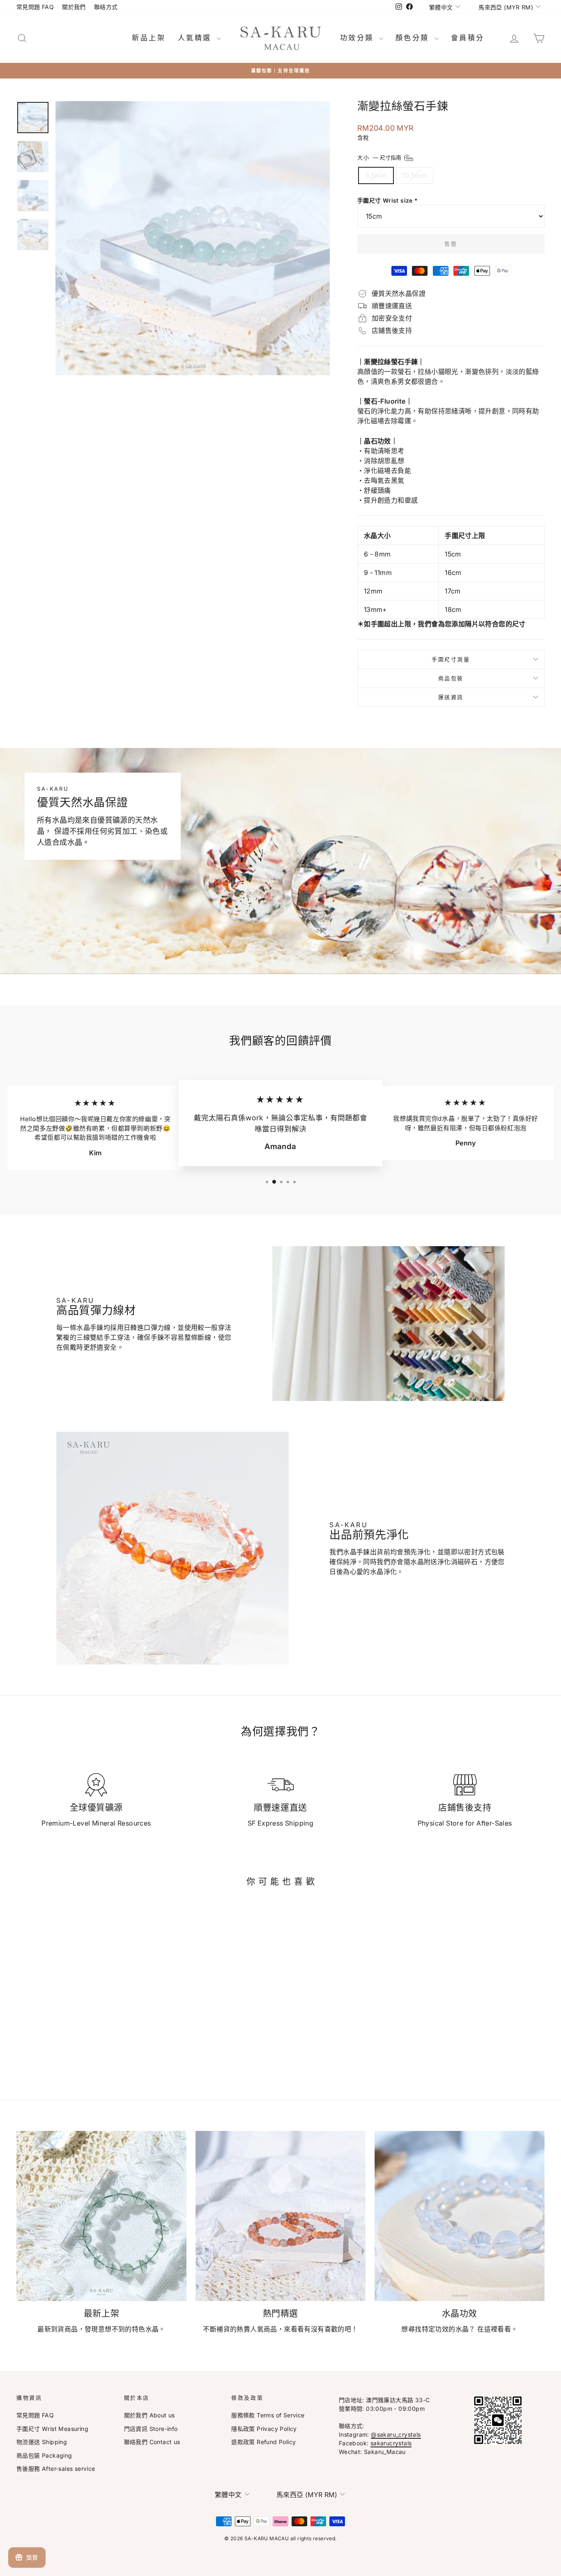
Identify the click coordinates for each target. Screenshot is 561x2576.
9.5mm (376, 175)
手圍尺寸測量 (451, 659)
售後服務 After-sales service (56, 2469)
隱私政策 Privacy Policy (264, 2429)
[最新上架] (101, 2216)
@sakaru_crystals (396, 2434)
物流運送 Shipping (42, 2442)
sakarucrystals (391, 2443)
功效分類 (359, 38)
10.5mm (415, 175)
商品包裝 (451, 678)
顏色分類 (414, 38)
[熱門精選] (280, 2216)
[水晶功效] (460, 2216)
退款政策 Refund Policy (263, 2442)
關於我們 (74, 7)
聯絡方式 (106, 7)
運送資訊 (451, 697)
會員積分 (468, 38)
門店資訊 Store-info (151, 2429)
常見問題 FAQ (35, 7)
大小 (380, 157)
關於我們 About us (149, 2415)
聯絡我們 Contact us (152, 2442)
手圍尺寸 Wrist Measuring (52, 2429)
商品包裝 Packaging (44, 2455)
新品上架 (149, 38)
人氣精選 (196, 38)
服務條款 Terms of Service (268, 2415)
